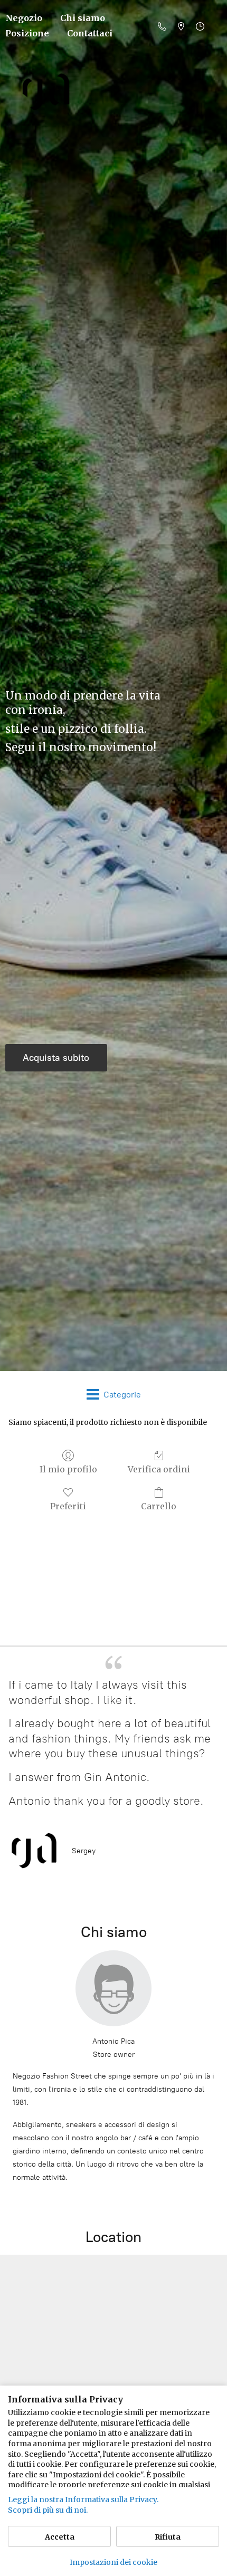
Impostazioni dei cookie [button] (113, 2562)
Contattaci (90, 33)
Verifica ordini (159, 1469)
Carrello (159, 1506)
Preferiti (68, 1506)
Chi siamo (83, 18)
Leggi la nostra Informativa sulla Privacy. (83, 2500)
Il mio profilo (68, 1469)
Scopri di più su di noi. (48, 2510)
